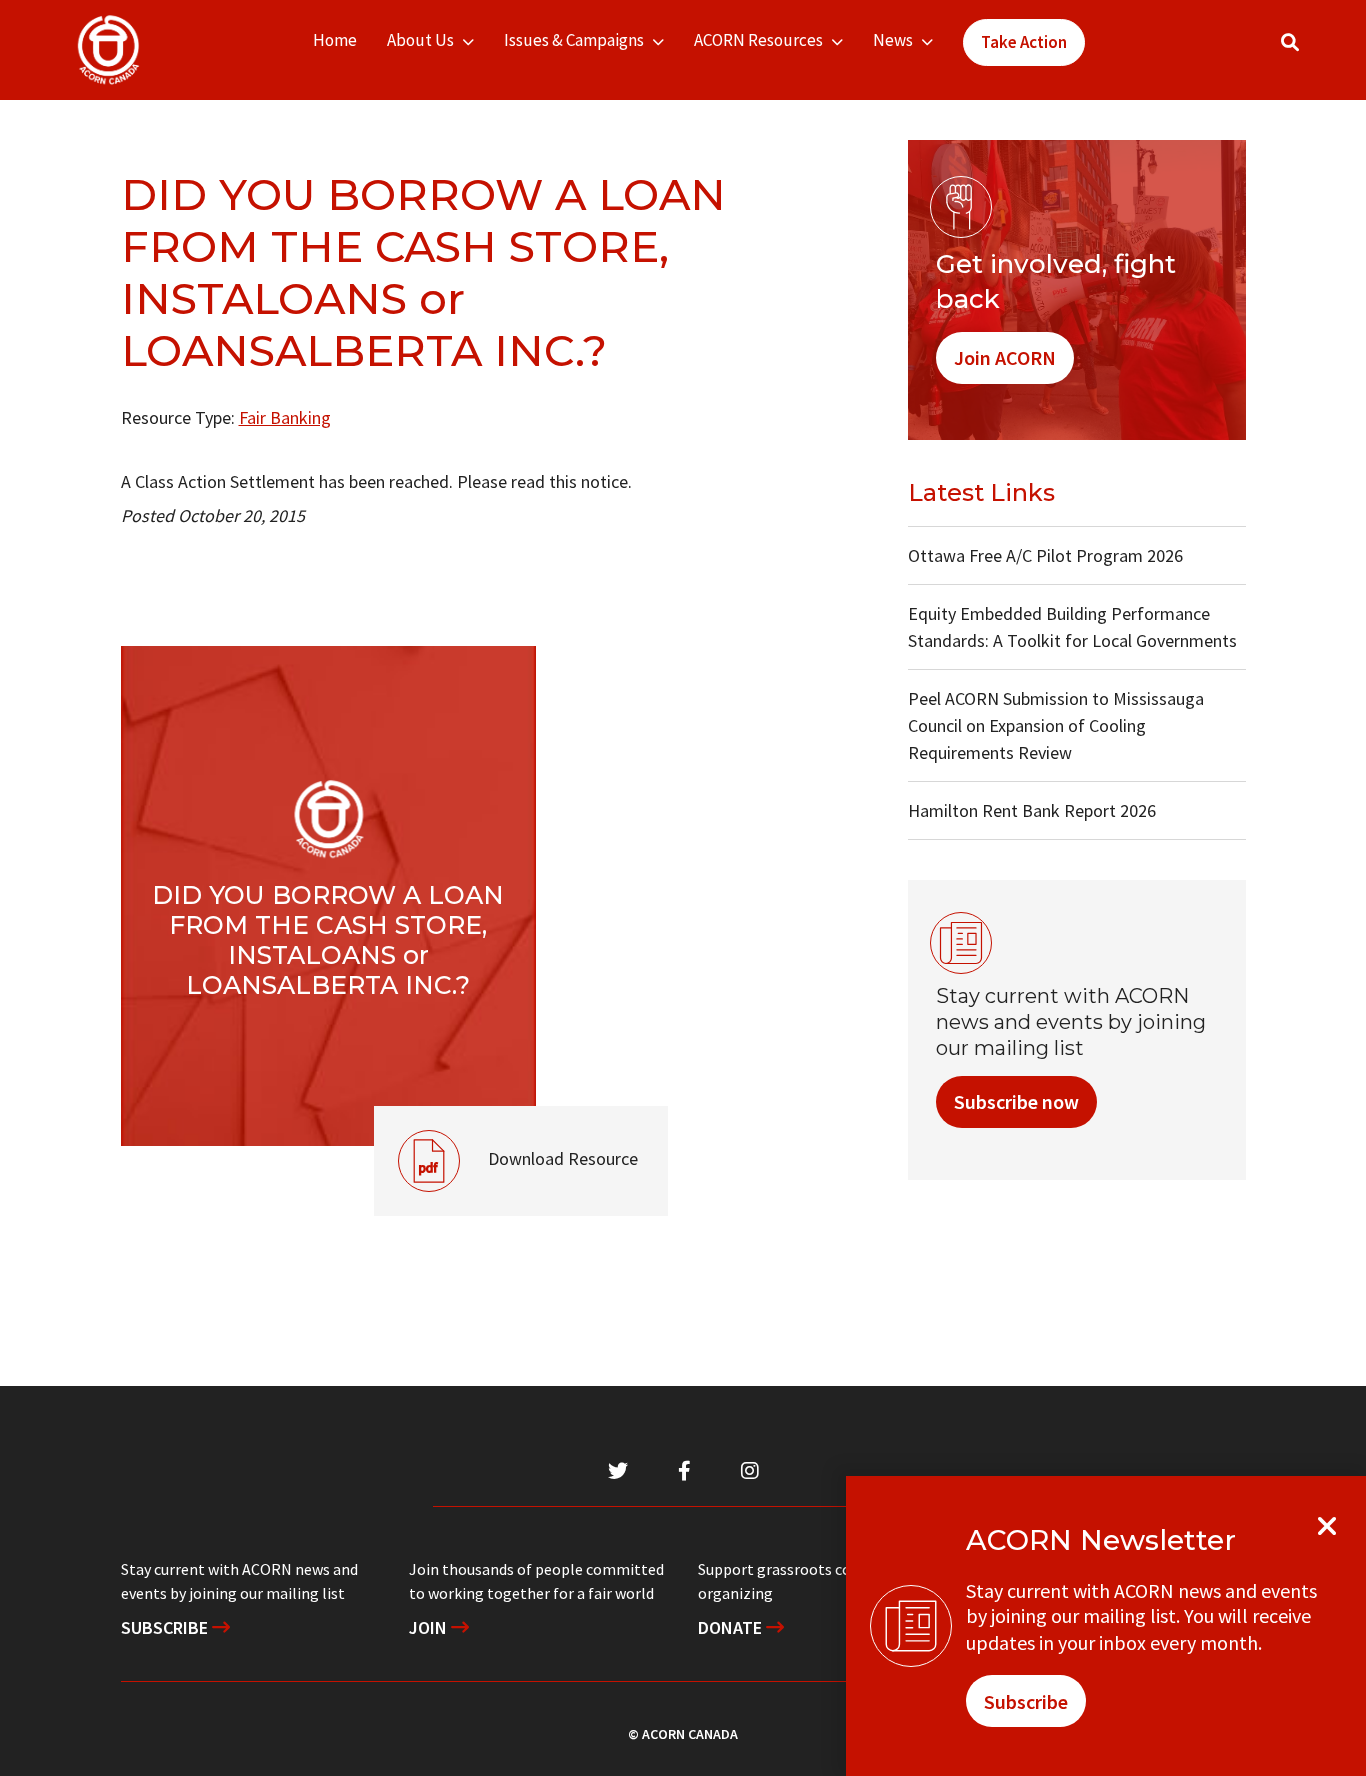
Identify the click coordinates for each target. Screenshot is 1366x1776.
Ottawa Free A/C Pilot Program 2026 (1045, 555)
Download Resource (506, 1138)
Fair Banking (285, 417)
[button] (1290, 42)
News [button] (893, 40)
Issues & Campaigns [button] (574, 40)
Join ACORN (1005, 357)
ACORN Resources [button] (758, 40)
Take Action (1024, 42)
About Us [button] (420, 40)
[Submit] (1310, 50)
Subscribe (166, 1627)
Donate (732, 1627)
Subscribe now (1016, 1101)
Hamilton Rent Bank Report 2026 (1032, 810)
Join (430, 1627)
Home (335, 40)
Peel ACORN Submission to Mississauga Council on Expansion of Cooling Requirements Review (1056, 725)
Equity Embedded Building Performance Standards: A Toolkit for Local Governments (1072, 627)
